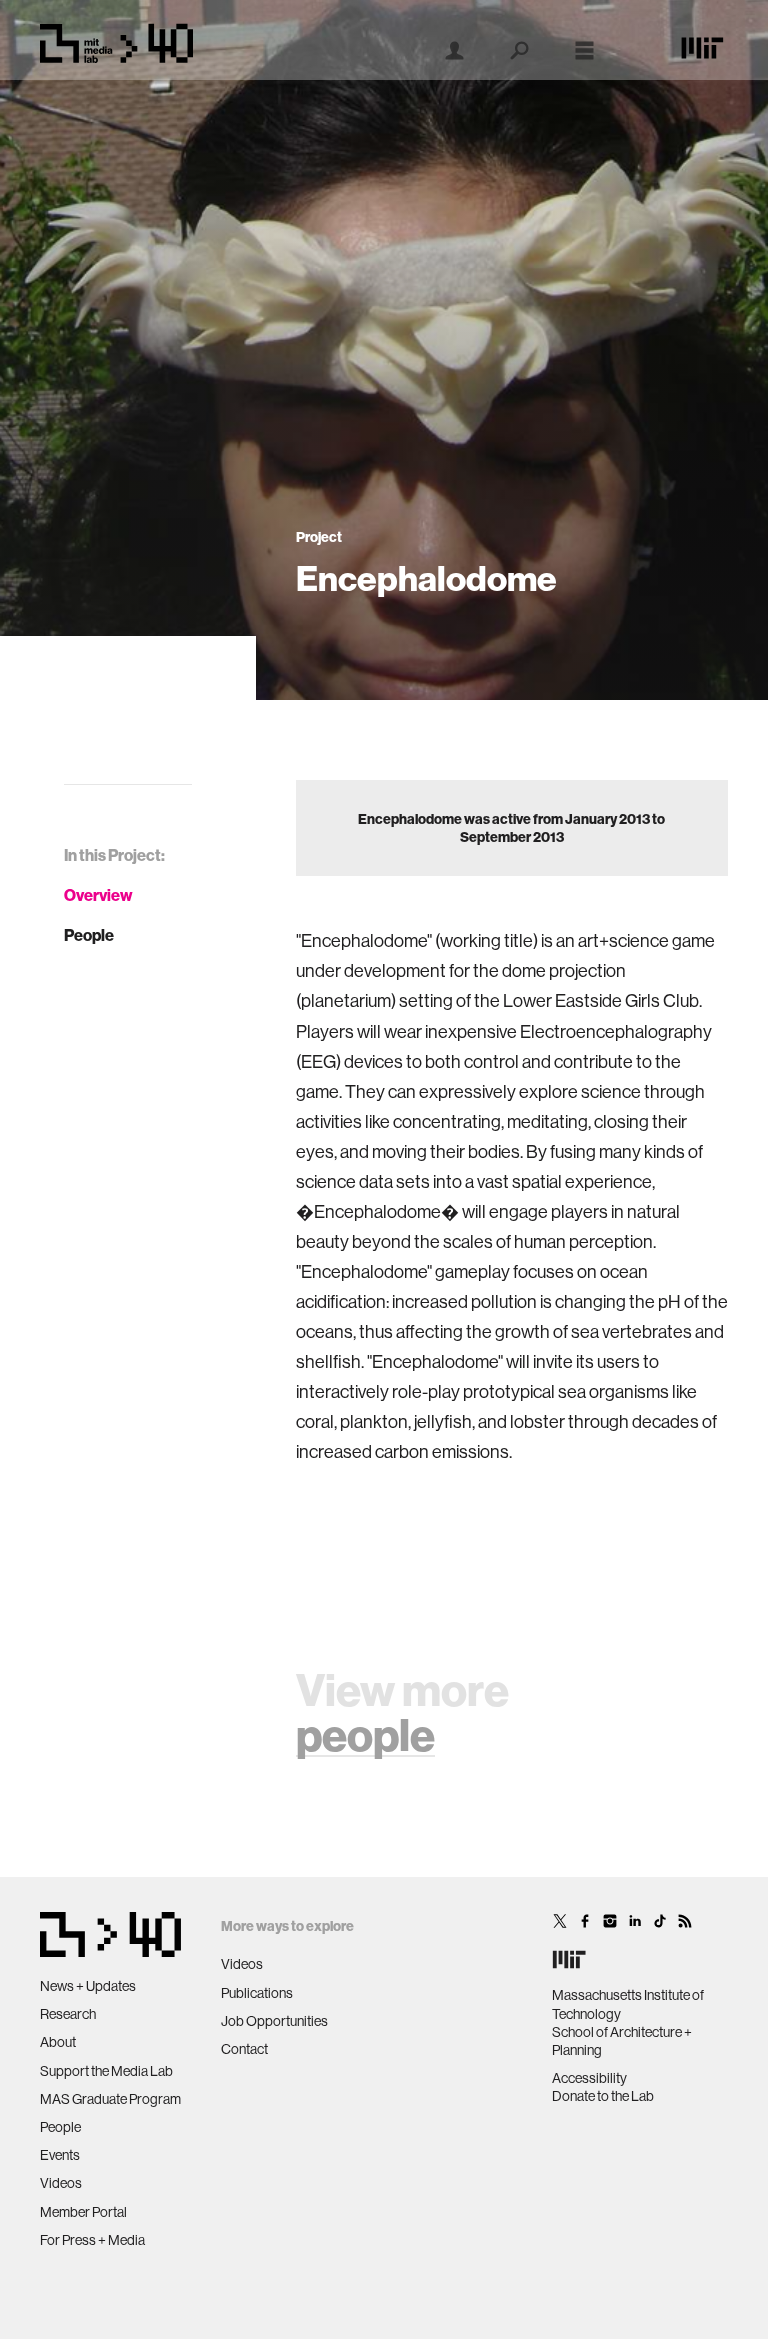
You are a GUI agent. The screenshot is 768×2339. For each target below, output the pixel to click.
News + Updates (88, 1986)
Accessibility (589, 2078)
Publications (257, 1993)
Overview (98, 895)
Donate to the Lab (603, 2096)
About (58, 2042)
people (365, 1734)
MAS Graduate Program (110, 2099)
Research (68, 2014)
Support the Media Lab (106, 2071)
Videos (61, 2183)
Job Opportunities (274, 2021)
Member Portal (83, 2212)
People (89, 935)
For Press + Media (92, 2240)
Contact (244, 2049)
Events (60, 2155)
